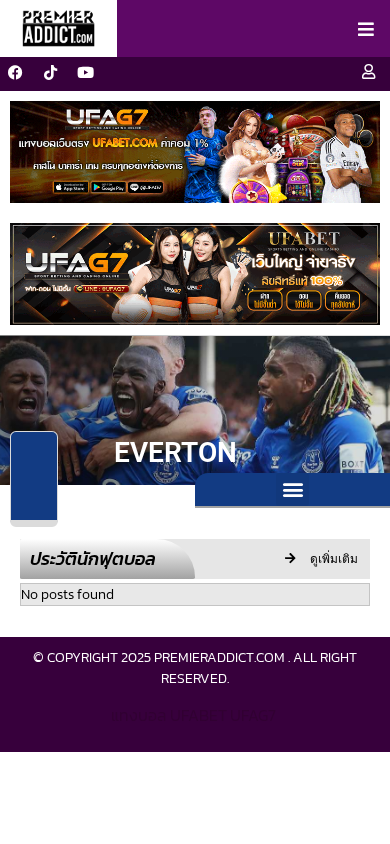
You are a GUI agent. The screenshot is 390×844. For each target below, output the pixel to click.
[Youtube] (85, 72)
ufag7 (253, 715)
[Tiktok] (50, 72)
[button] (292, 489)
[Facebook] (15, 72)
